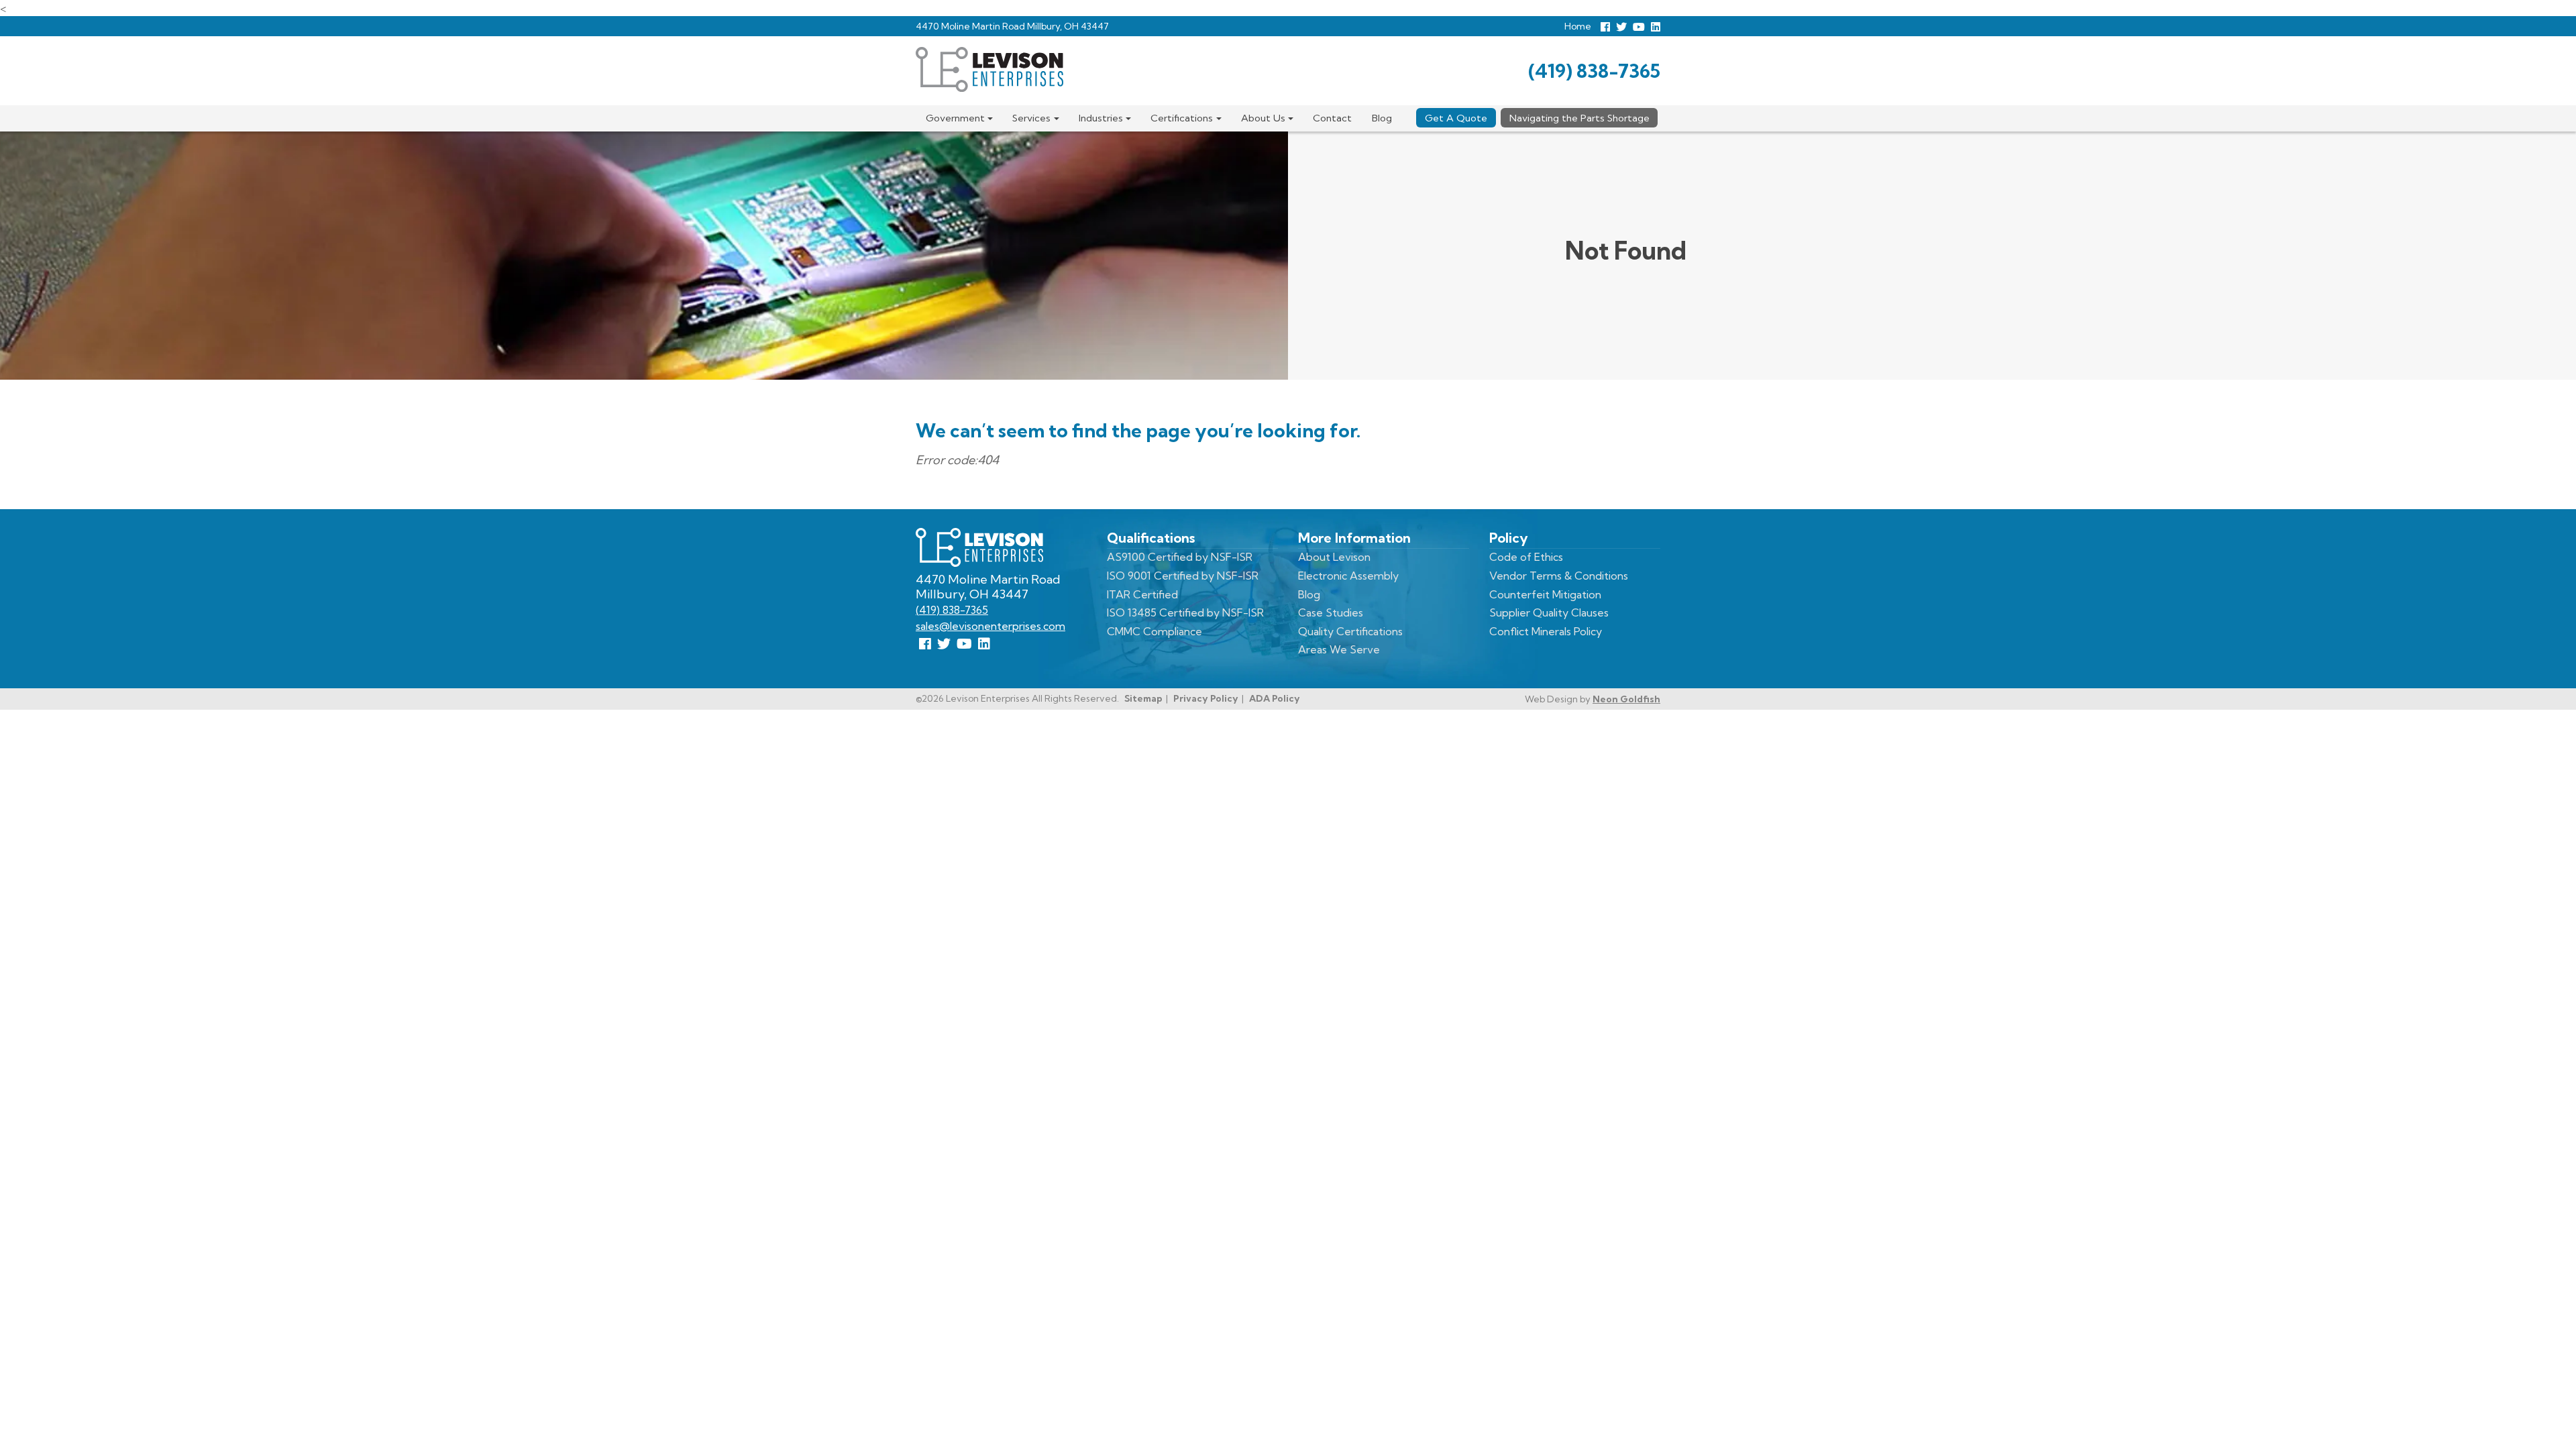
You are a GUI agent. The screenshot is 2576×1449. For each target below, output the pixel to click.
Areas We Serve (1339, 649)
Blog (1382, 118)
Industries (1101, 118)
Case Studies (1331, 612)
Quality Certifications (1350, 631)
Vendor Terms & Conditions (1559, 576)
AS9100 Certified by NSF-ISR (1180, 557)
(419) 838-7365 (1594, 71)
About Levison (1334, 557)
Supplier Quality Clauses (1549, 612)
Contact (1332, 118)
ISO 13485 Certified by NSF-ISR (1185, 612)
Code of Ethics (1526, 557)
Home (1578, 26)
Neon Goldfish (1626, 699)
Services (1031, 118)
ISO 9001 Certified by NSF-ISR (1183, 576)
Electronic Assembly (1348, 576)
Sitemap (1143, 698)
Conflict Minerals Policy (1546, 631)
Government (955, 118)
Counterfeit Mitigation (1545, 594)
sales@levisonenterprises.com (990, 626)
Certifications (1182, 118)
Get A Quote (1456, 118)
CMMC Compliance (1155, 631)
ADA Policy (1275, 698)
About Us (1263, 118)
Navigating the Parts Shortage (1579, 118)
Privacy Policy (1206, 698)
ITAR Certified (1142, 594)
